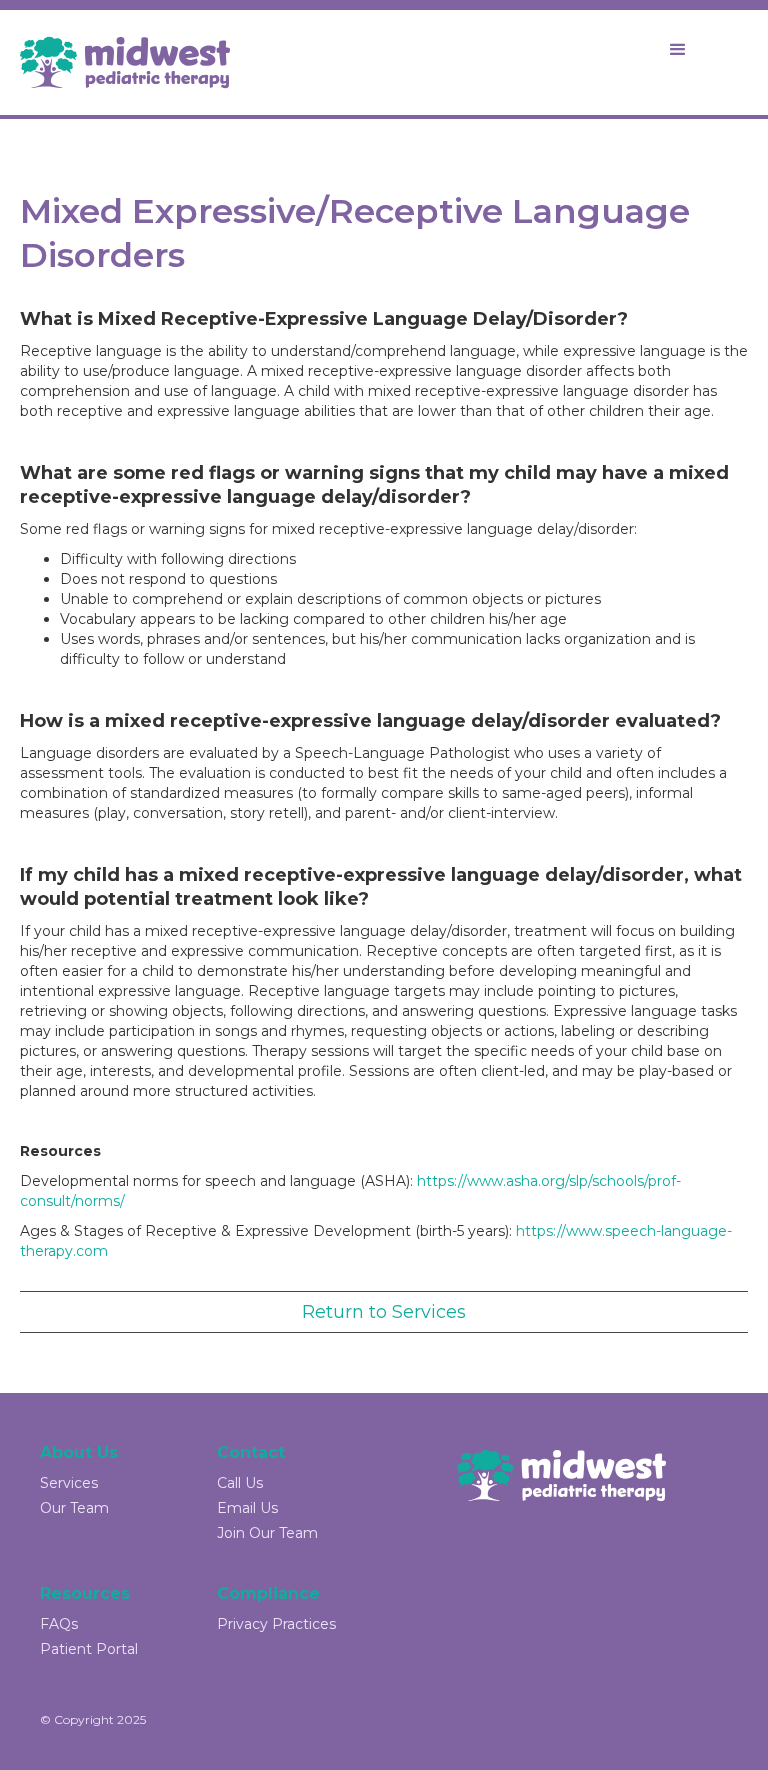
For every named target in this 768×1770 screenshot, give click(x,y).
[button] (678, 50)
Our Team (74, 1508)
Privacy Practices (276, 1624)
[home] (125, 62)
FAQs (59, 1624)
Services (69, 1483)
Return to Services (384, 1312)
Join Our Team (267, 1533)
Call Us (240, 1483)
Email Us (247, 1508)
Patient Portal (89, 1649)
